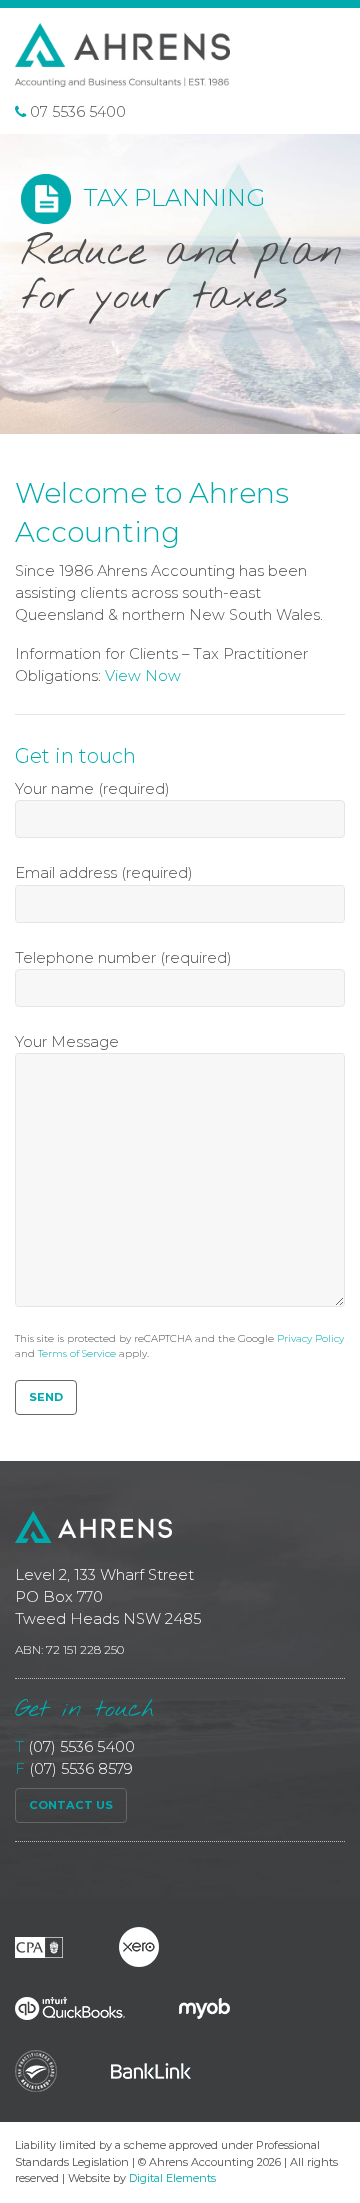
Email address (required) (104, 873)
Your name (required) (92, 789)
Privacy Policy (310, 1338)
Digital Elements (172, 2178)
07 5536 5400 (76, 112)
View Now (143, 676)
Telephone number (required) (123, 958)
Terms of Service (77, 1353)
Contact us (71, 1805)
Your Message (67, 1042)
